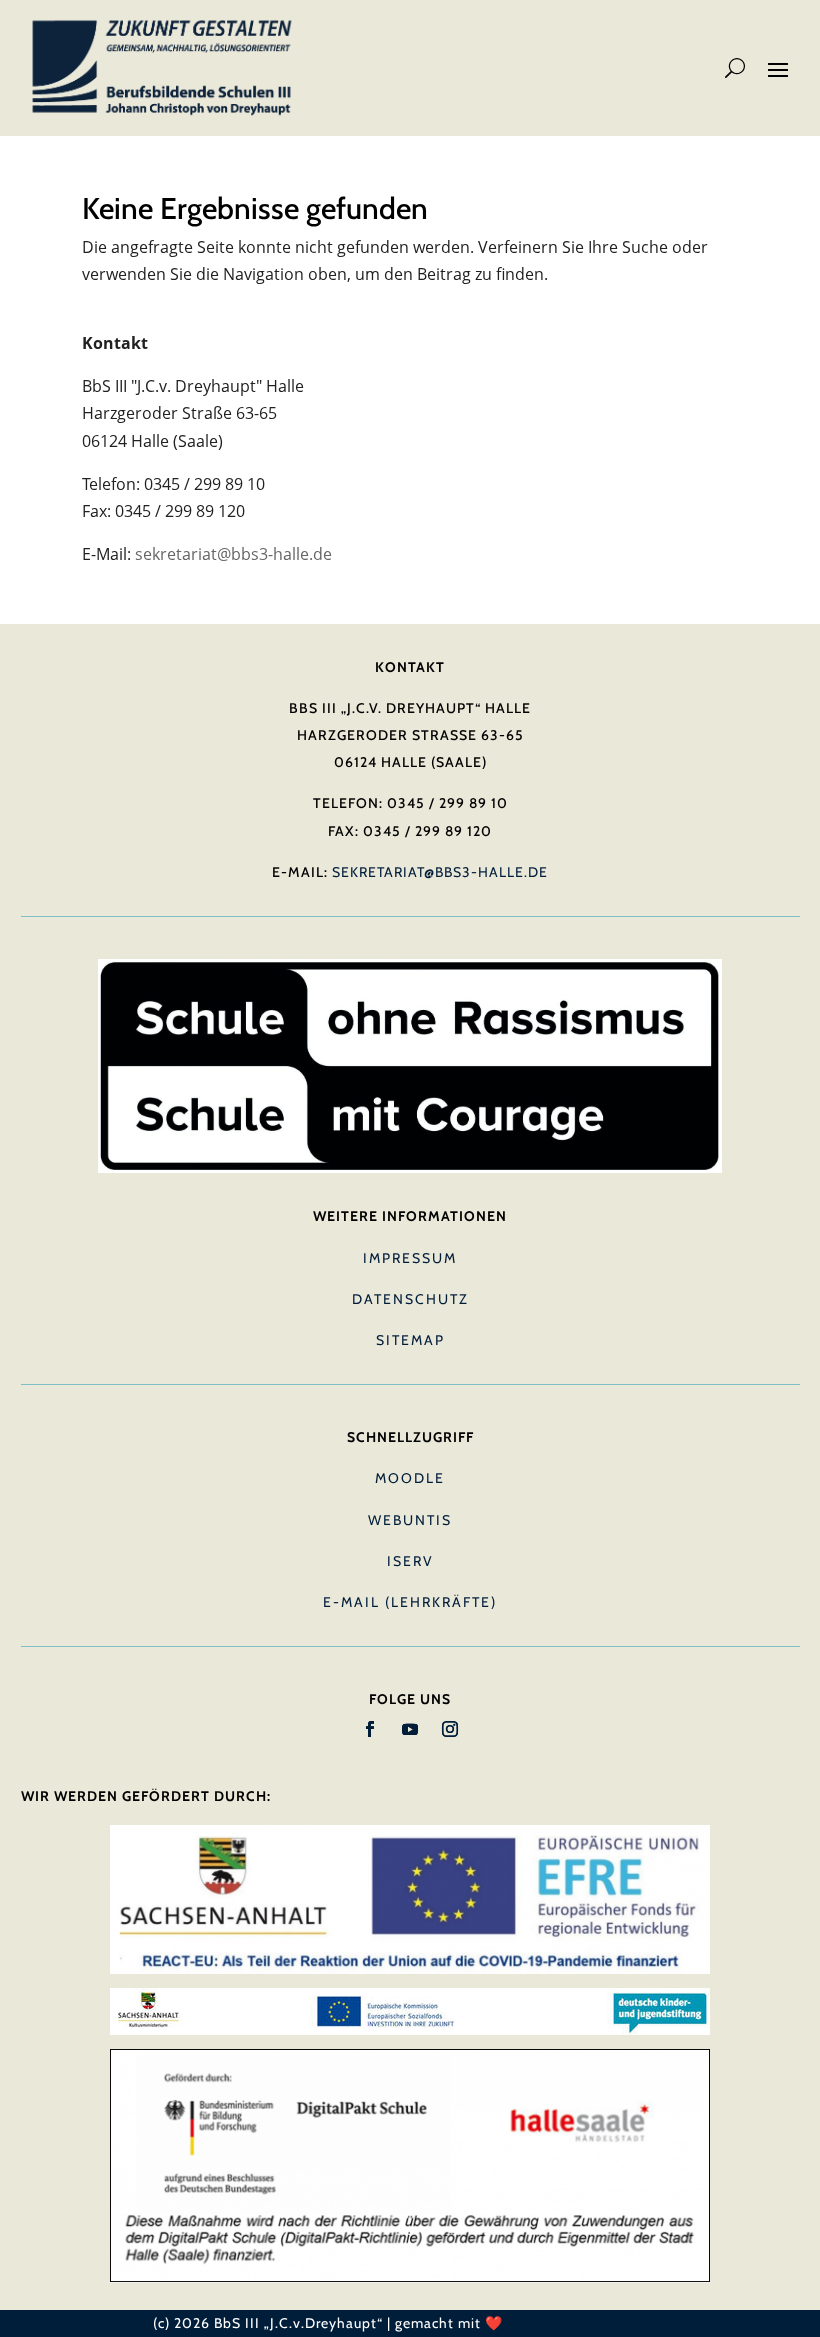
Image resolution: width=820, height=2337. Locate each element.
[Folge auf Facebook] (370, 1729)
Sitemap (410, 1340)
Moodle (410, 1478)
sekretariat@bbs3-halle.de (233, 554)
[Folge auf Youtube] (410, 1729)
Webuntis (410, 1520)
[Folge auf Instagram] (450, 1729)
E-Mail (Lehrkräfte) (410, 1602)
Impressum (410, 1258)
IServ (410, 1561)
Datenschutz (410, 1299)
